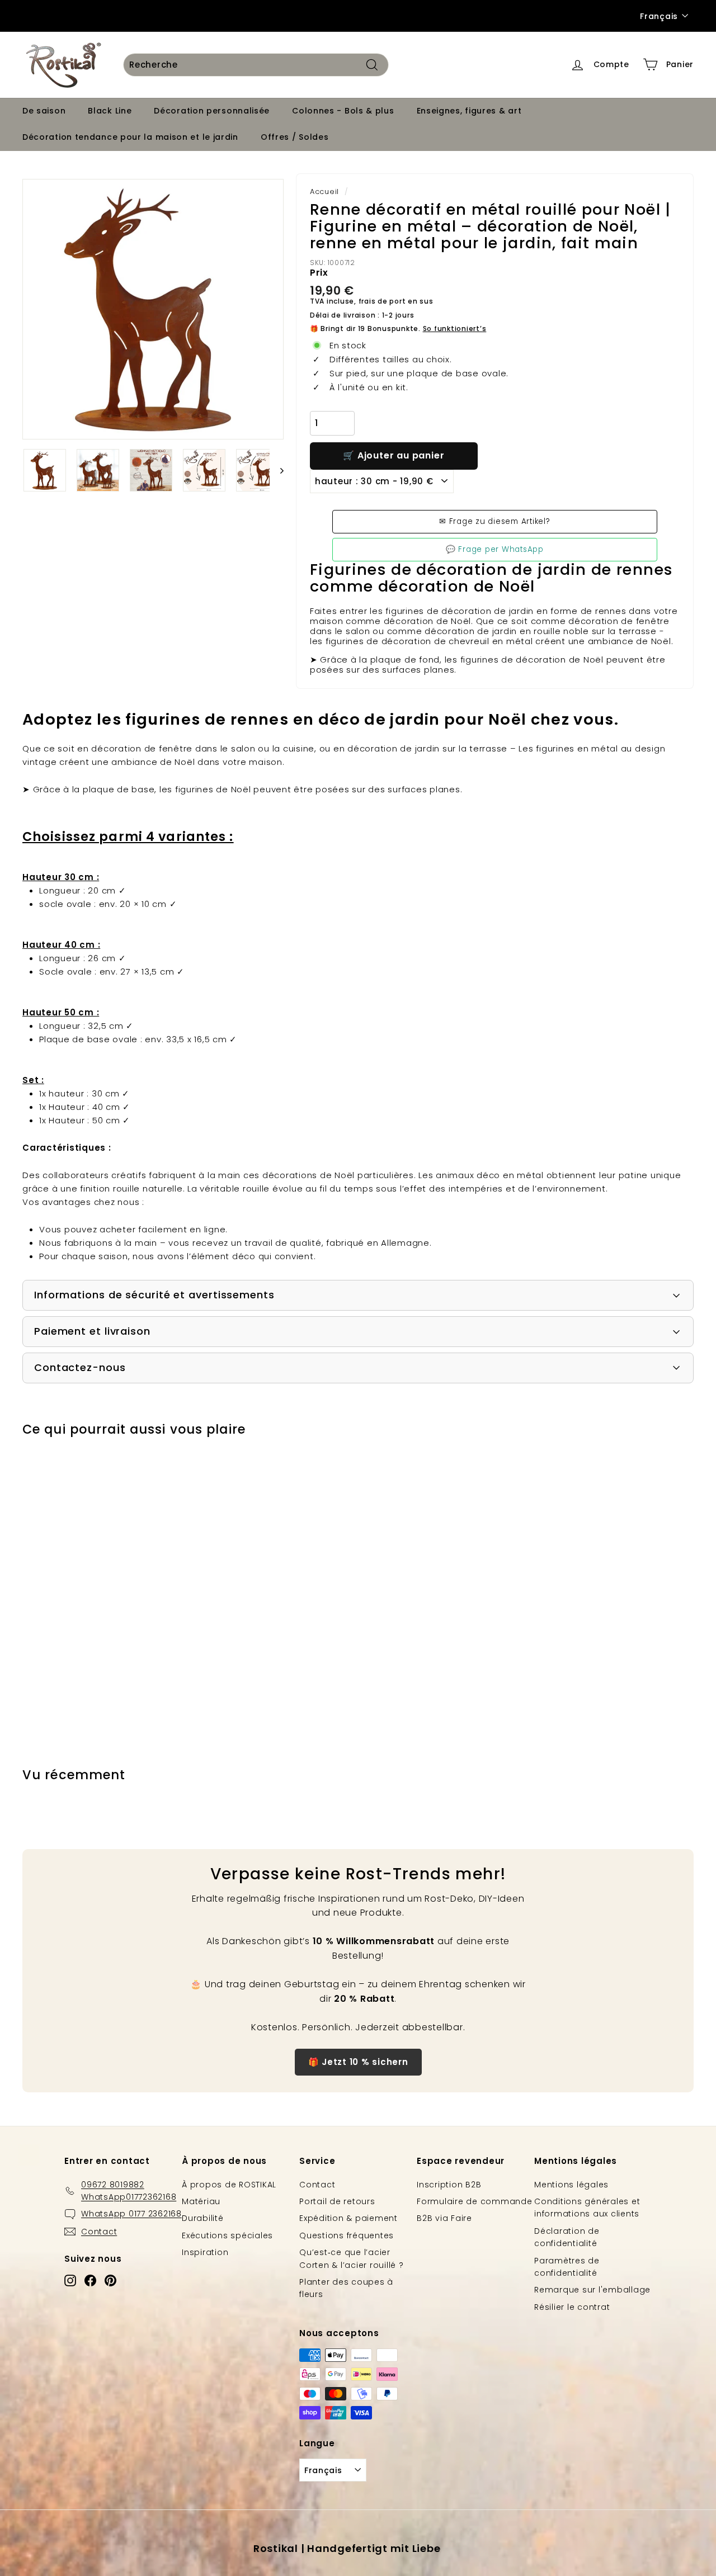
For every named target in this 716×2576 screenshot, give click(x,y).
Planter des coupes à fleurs (346, 2288)
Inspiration (205, 2252)
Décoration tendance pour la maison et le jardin (130, 137)
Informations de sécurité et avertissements (154, 1295)
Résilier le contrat (572, 2307)
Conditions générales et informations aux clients (587, 2208)
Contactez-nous (80, 1367)
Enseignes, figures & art (469, 111)
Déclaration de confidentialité (567, 2237)
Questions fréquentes (347, 2235)
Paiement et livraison (92, 1331)
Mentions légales (571, 2185)
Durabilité (203, 2218)
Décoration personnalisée (212, 111)
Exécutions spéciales (227, 2235)
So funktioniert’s (455, 329)
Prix (319, 273)
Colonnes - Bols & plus (343, 111)
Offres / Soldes (295, 137)
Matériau (201, 2201)
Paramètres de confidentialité (567, 2267)
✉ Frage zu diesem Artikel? (495, 521)
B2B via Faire (444, 2218)
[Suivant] (277, 470)
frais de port (382, 301)
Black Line (110, 111)
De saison (44, 111)
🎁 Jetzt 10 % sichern (358, 2062)
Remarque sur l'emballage (592, 2290)
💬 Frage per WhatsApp (495, 549)
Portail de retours (337, 2201)
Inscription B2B (449, 2185)
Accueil (324, 192)
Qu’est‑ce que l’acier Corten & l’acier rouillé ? (352, 2258)
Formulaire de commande (475, 2201)
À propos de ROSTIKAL (229, 2185)
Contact (317, 2185)
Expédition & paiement (348, 2218)
